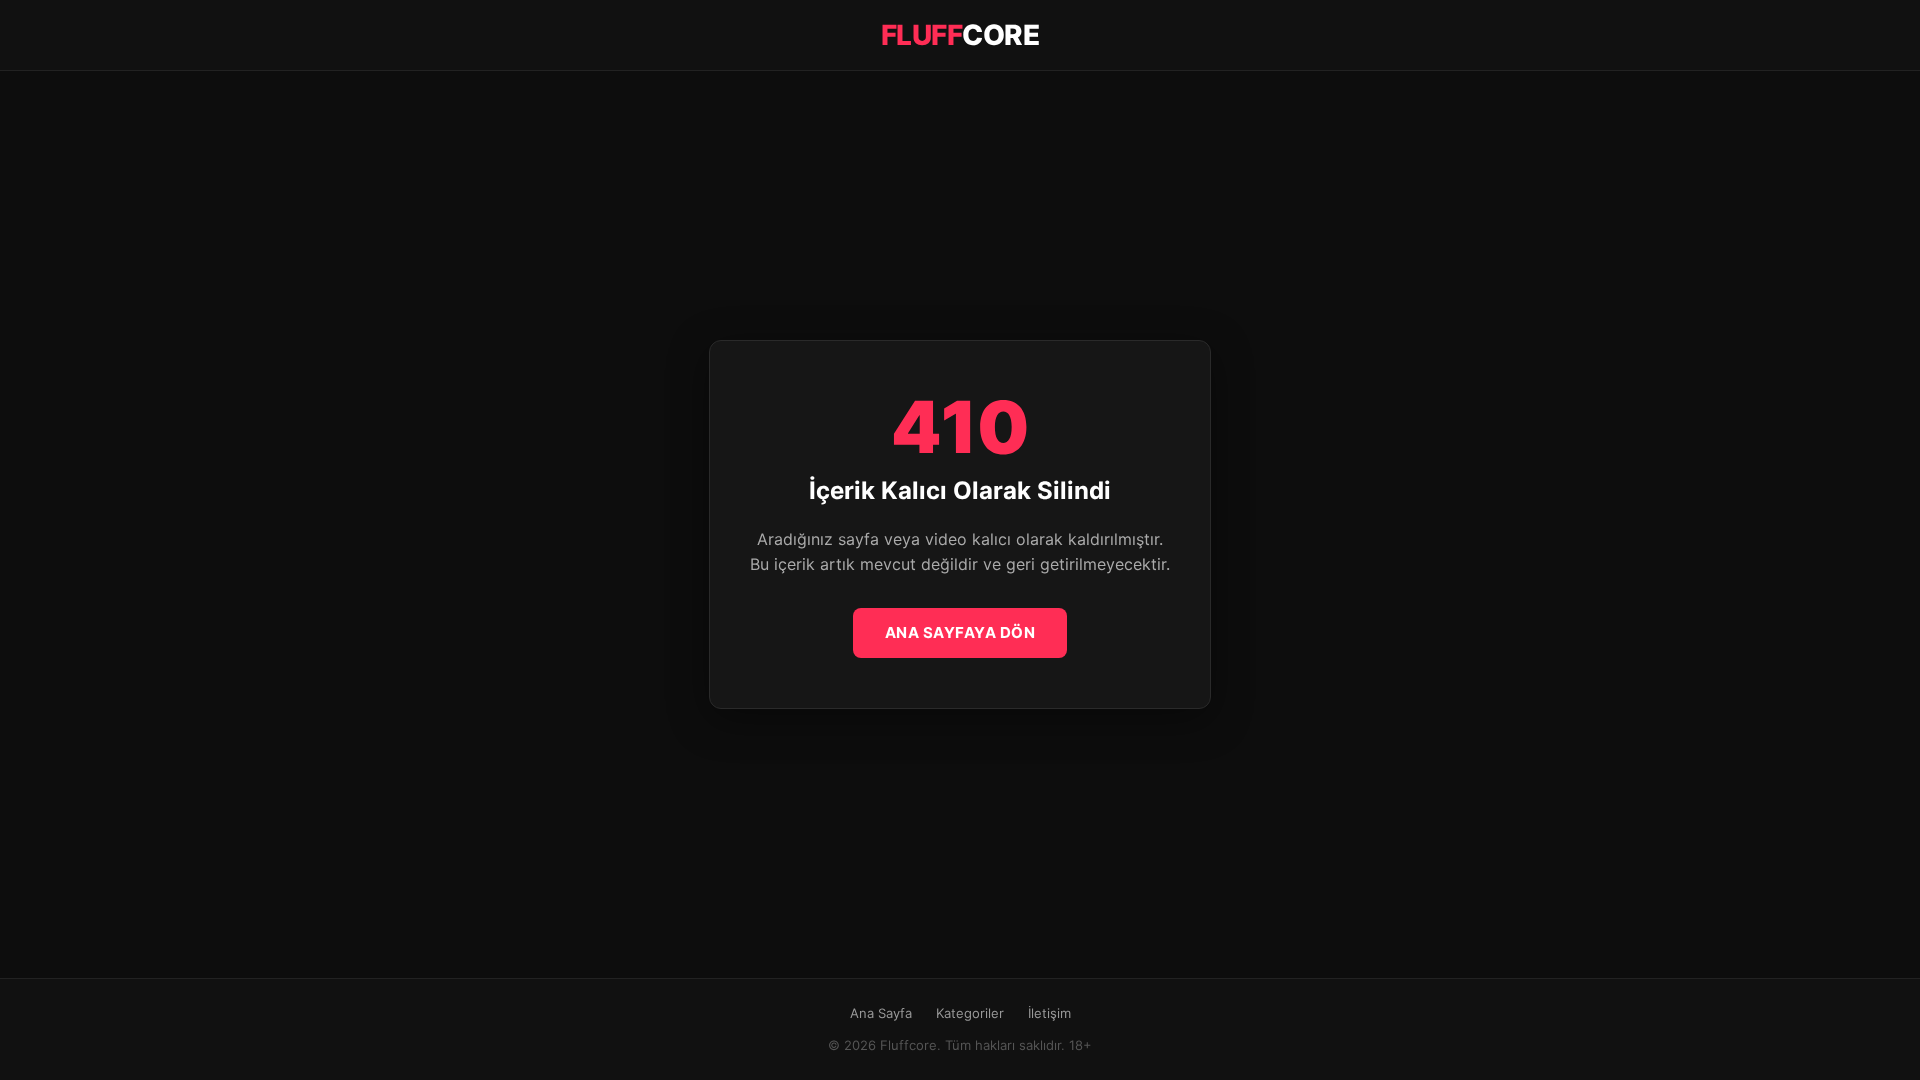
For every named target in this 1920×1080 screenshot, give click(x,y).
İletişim (1049, 1013)
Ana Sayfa (881, 1013)
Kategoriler (970, 1013)
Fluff (960, 35)
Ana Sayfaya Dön (960, 632)
